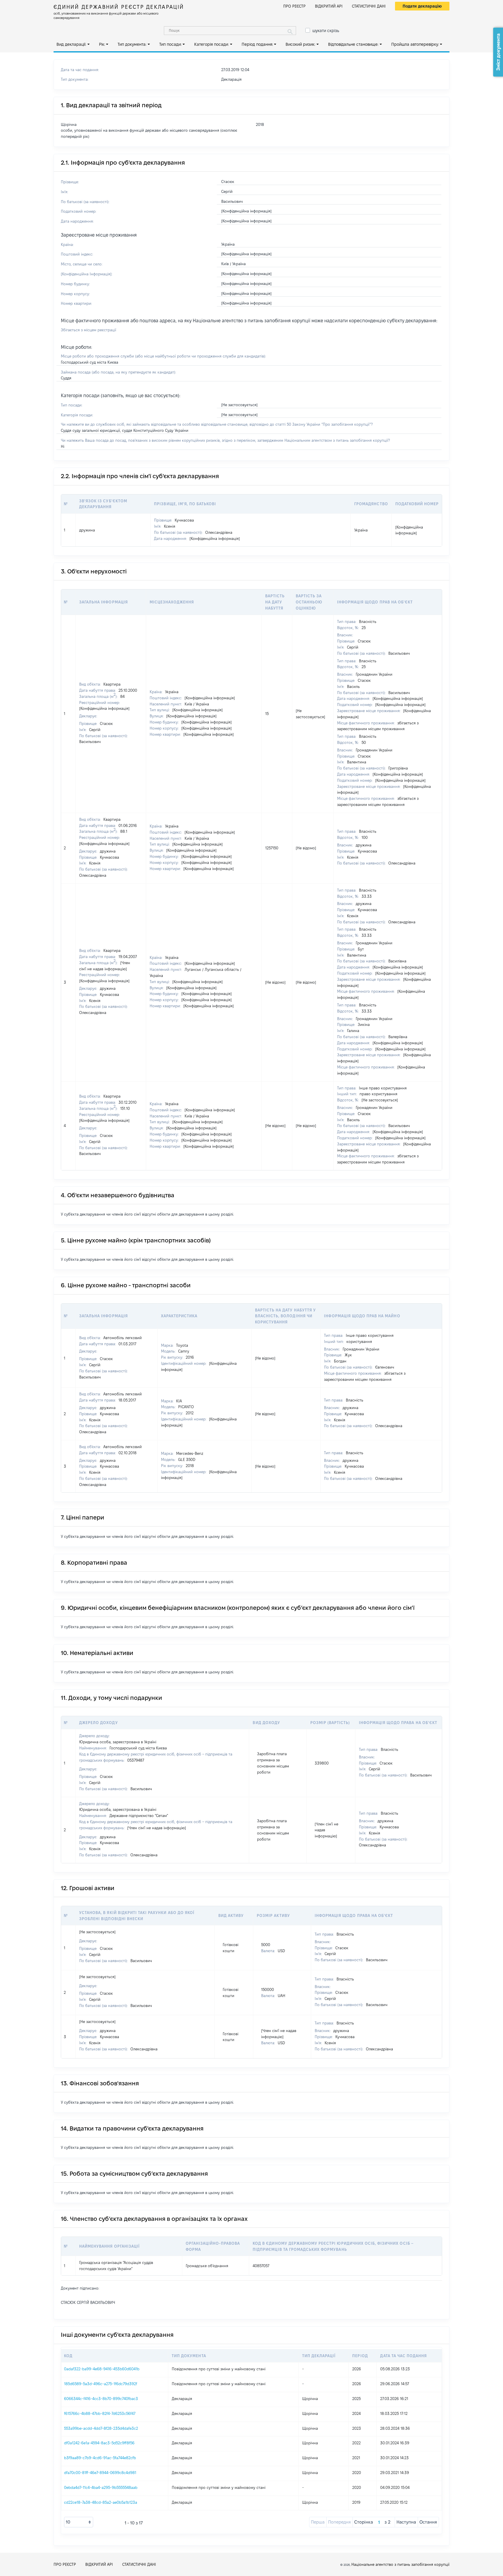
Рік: (102, 44)
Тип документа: (132, 44)
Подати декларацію (422, 6)
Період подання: (257, 44)
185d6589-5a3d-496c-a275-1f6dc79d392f (101, 2384)
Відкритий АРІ (329, 6)
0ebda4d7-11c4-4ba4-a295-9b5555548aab (101, 2487)
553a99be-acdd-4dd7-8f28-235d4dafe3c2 (101, 2428)
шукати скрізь (326, 31)
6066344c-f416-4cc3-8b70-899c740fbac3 (101, 2399)
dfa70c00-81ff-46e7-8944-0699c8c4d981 (100, 2473)
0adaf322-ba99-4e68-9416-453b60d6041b (102, 2369)
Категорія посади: (211, 44)
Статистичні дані (369, 6)
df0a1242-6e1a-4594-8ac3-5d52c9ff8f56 (99, 2443)
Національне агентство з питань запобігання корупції (400, 2564)
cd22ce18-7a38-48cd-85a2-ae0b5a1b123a (101, 2502)
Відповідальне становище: (353, 44)
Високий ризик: (300, 44)
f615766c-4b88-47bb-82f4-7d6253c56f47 (100, 2413)
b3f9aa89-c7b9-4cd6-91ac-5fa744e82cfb (100, 2458)
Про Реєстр (294, 6)
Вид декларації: (71, 44)
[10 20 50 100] (79, 2522)
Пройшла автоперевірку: (415, 44)
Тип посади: (170, 44)
